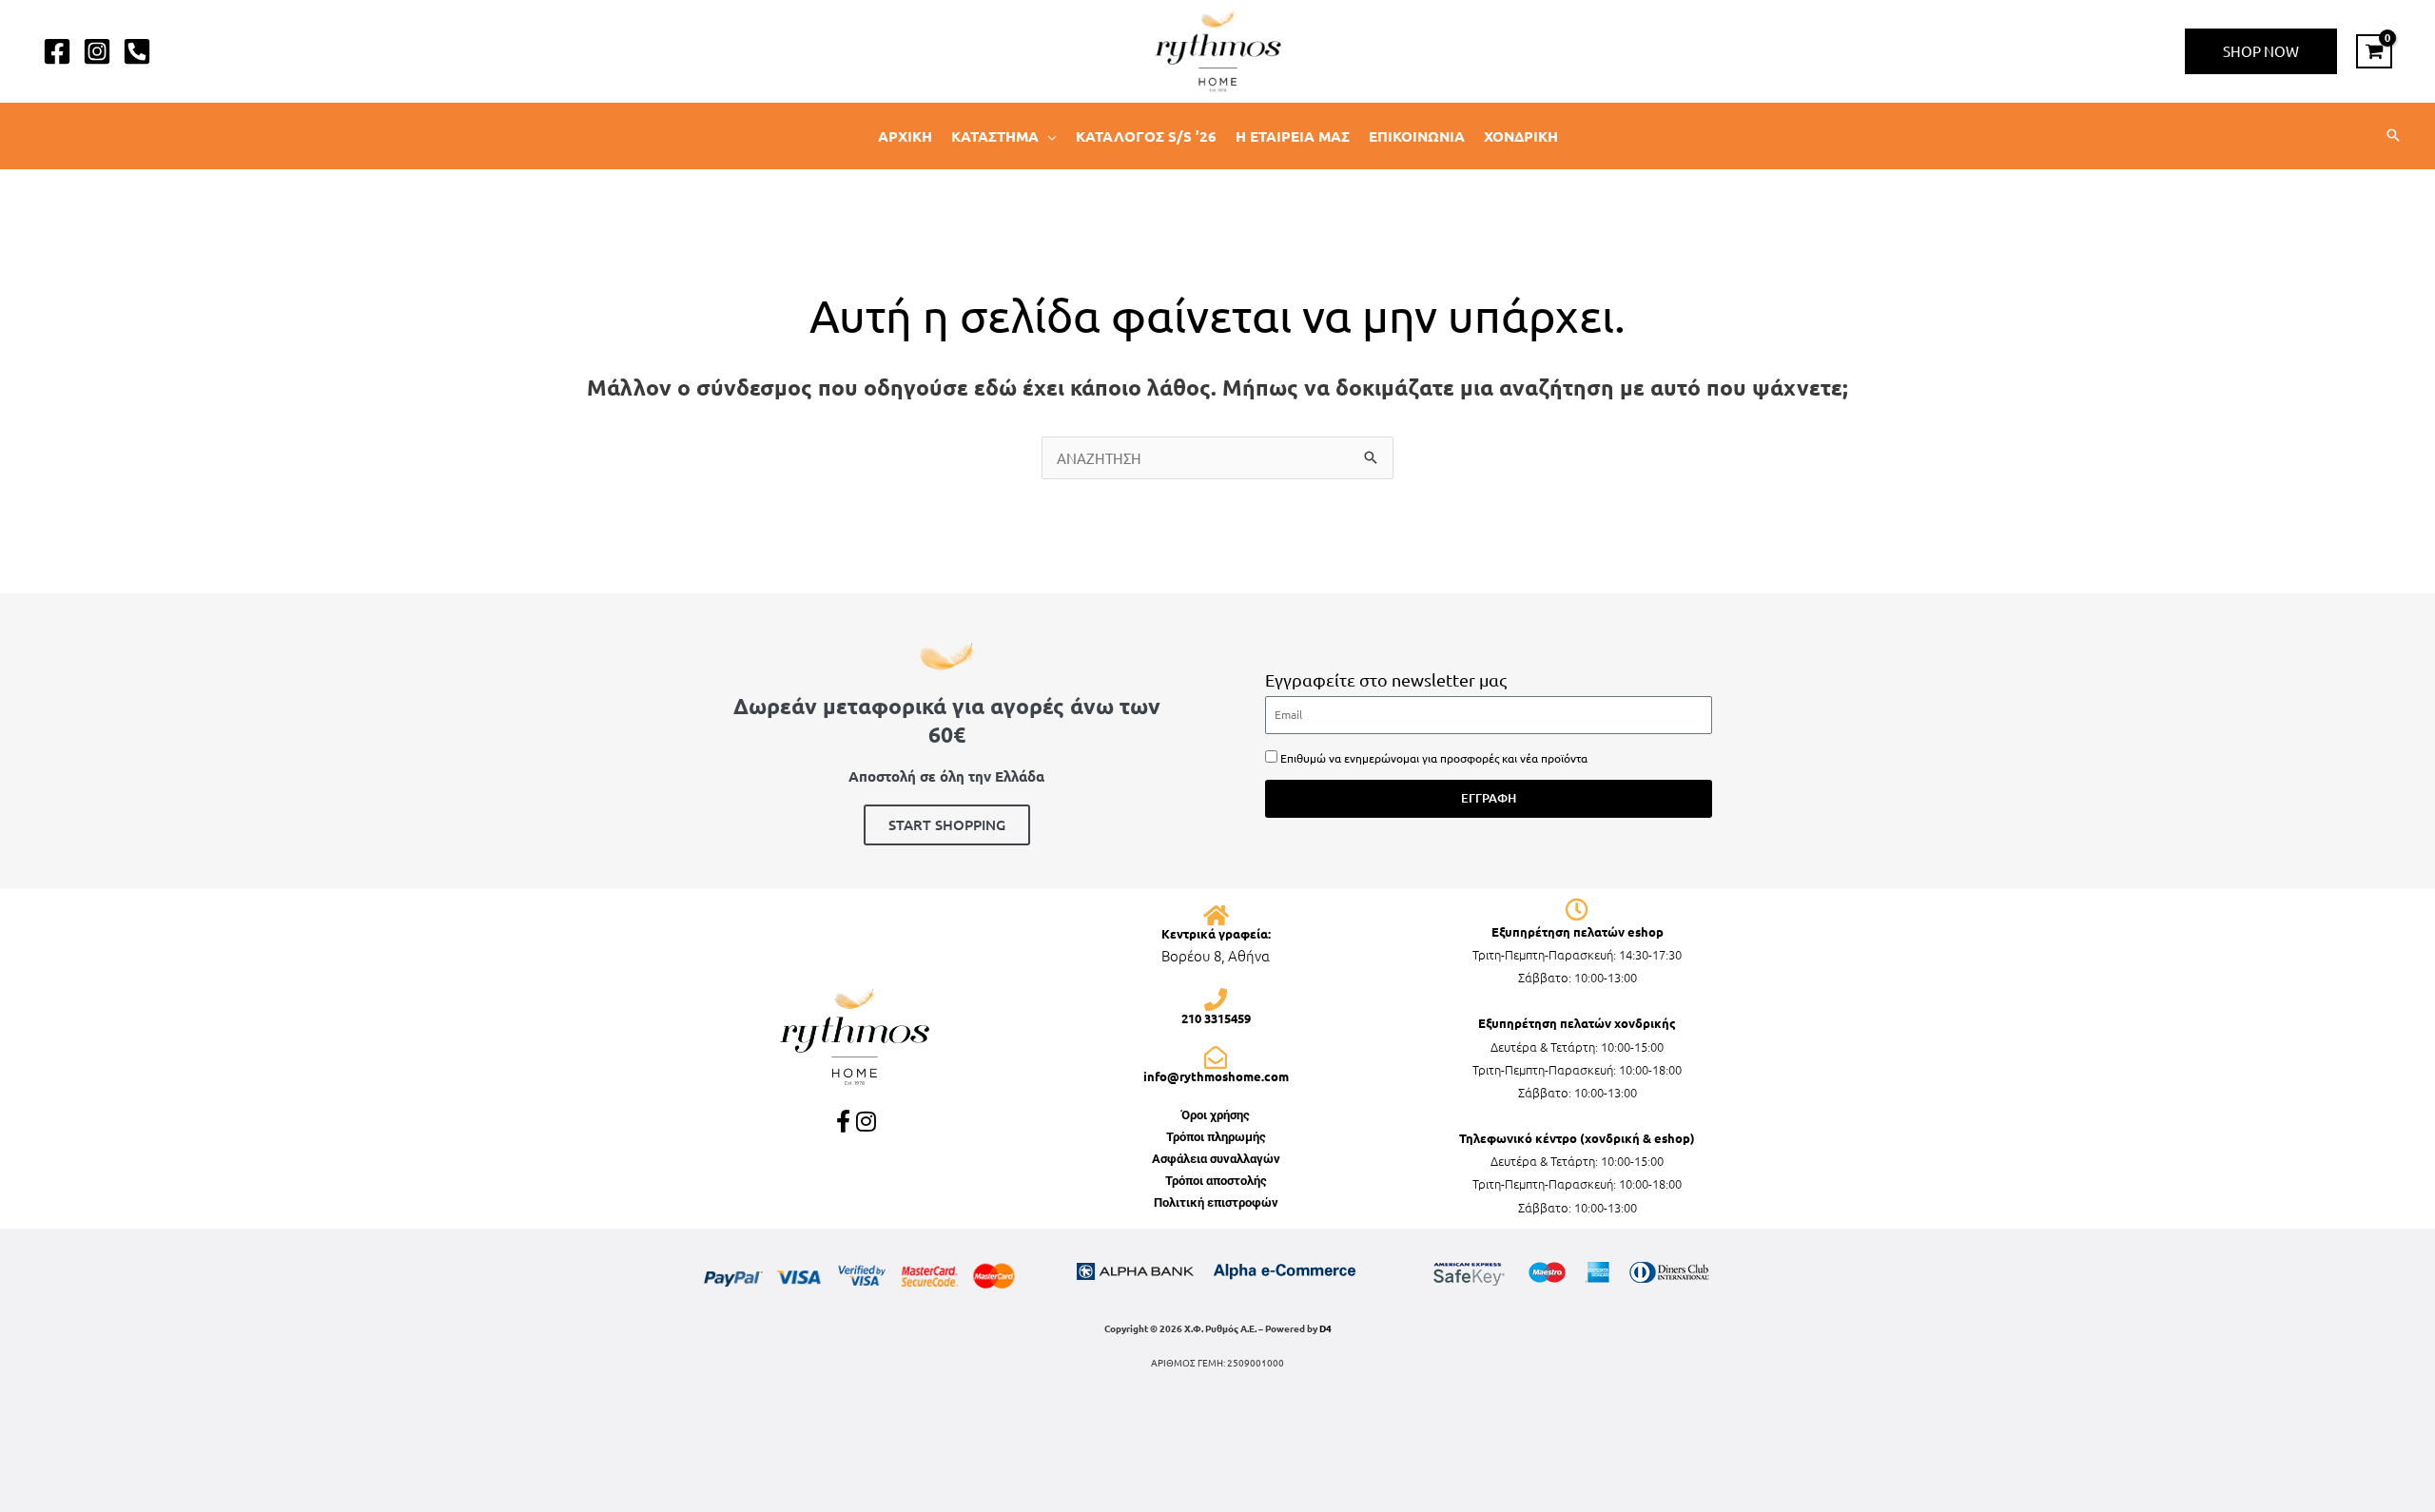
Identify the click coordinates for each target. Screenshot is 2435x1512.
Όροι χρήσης (1216, 1115)
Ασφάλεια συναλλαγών (1216, 1159)
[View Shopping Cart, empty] (2374, 51)
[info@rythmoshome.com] (1216, 1057)
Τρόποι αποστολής (1216, 1181)
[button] (2261, 51)
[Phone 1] (137, 51)
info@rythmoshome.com (1216, 1076)
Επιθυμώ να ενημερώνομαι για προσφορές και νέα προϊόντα (1434, 758)
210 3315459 (1216, 1018)
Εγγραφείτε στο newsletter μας (1386, 679)
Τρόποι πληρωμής (1216, 1137)
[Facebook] (57, 51)
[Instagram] (97, 51)
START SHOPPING (947, 824)
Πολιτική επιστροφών (1216, 1202)
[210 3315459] (1216, 999)
